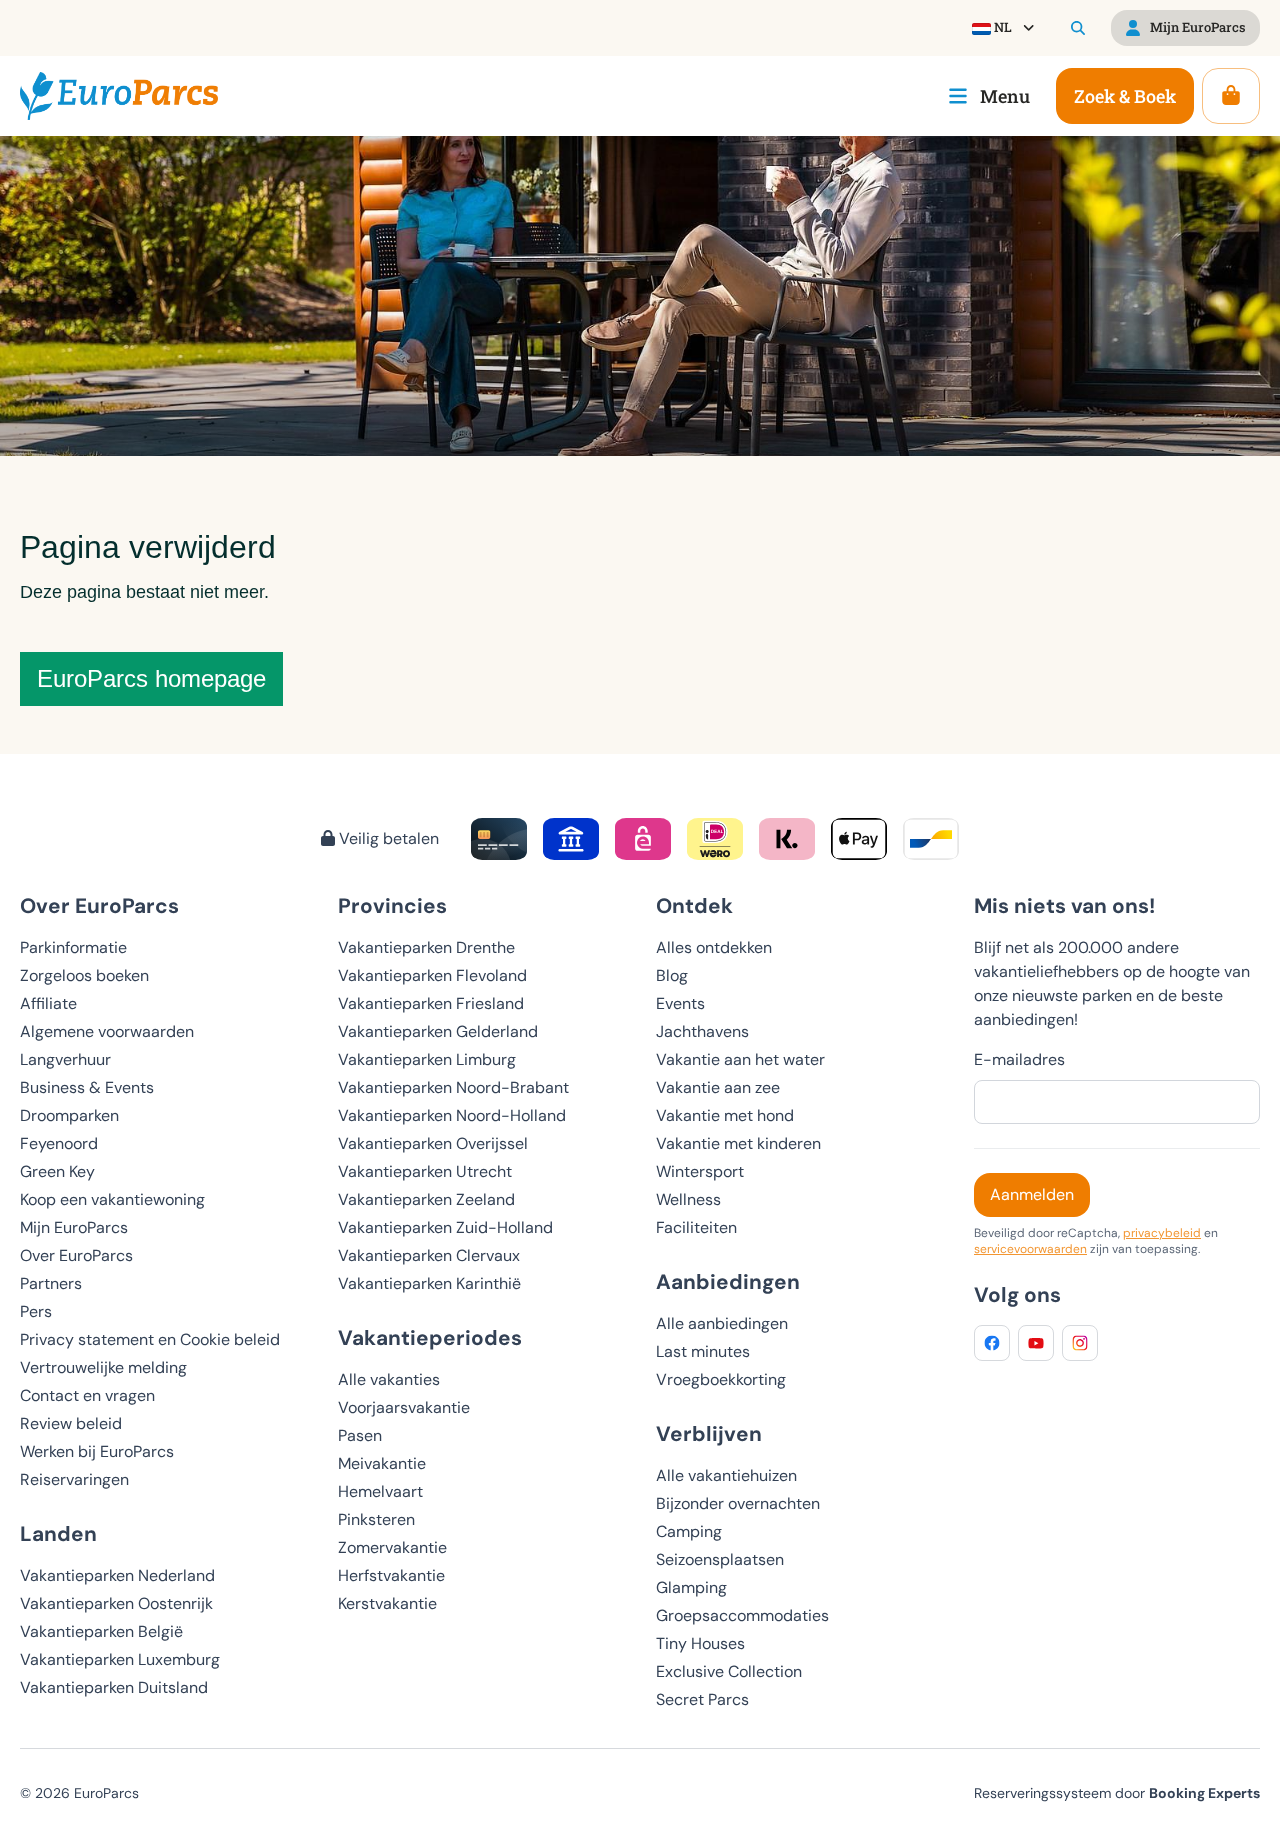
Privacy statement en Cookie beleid (150, 1339)
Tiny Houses (700, 1643)
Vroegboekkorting (721, 1379)
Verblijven (709, 1433)
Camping (689, 1531)
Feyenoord (59, 1143)
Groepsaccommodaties (742, 1615)
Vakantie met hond (725, 1115)
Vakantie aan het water (740, 1059)
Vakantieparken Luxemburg (120, 1659)
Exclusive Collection (729, 1671)
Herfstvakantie (391, 1575)
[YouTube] (1036, 1343)
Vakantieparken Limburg (427, 1059)
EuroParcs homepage (151, 678)
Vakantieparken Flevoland (432, 975)
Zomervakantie (392, 1547)
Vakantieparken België (101, 1631)
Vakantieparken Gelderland (438, 1031)
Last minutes (703, 1351)
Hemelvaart (380, 1491)
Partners (51, 1283)
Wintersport (700, 1171)
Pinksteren (376, 1519)
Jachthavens (702, 1031)
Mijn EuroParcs (74, 1227)
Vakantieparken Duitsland (114, 1687)
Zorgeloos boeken (84, 975)
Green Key (57, 1171)
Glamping (691, 1587)
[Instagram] (1080, 1343)
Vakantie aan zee (718, 1087)
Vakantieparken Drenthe (426, 947)
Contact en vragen (87, 1395)
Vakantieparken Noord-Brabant (453, 1087)
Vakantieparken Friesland (431, 1003)
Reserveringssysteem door (1117, 1793)
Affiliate (48, 1003)
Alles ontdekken (714, 947)
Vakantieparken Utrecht (425, 1171)
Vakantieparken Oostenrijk (116, 1603)
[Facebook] (992, 1343)
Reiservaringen (74, 1479)
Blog (672, 975)
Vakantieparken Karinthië (429, 1283)
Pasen (360, 1435)
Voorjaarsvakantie (404, 1407)
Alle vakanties (389, 1379)
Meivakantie (382, 1463)
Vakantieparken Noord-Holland (452, 1115)
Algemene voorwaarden (107, 1031)
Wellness (688, 1199)
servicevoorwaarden (1030, 1249)
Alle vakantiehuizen (726, 1475)
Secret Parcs (702, 1699)
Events (680, 1003)
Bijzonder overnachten (738, 1503)
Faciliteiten (696, 1227)
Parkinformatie (73, 947)
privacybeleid (1162, 1233)
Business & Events (87, 1087)
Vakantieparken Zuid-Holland (445, 1227)
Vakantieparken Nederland (117, 1575)
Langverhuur (65, 1059)
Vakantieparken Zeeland (426, 1199)
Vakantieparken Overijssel (433, 1143)
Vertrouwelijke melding (103, 1367)
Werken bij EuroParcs (97, 1451)
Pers (36, 1311)
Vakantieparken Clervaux (429, 1255)
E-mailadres (1019, 1059)
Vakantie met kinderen (738, 1143)
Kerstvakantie (387, 1603)
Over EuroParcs (76, 1255)
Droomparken (69, 1115)
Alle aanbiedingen (722, 1323)
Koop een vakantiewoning (112, 1199)
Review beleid (71, 1423)
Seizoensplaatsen (720, 1559)
